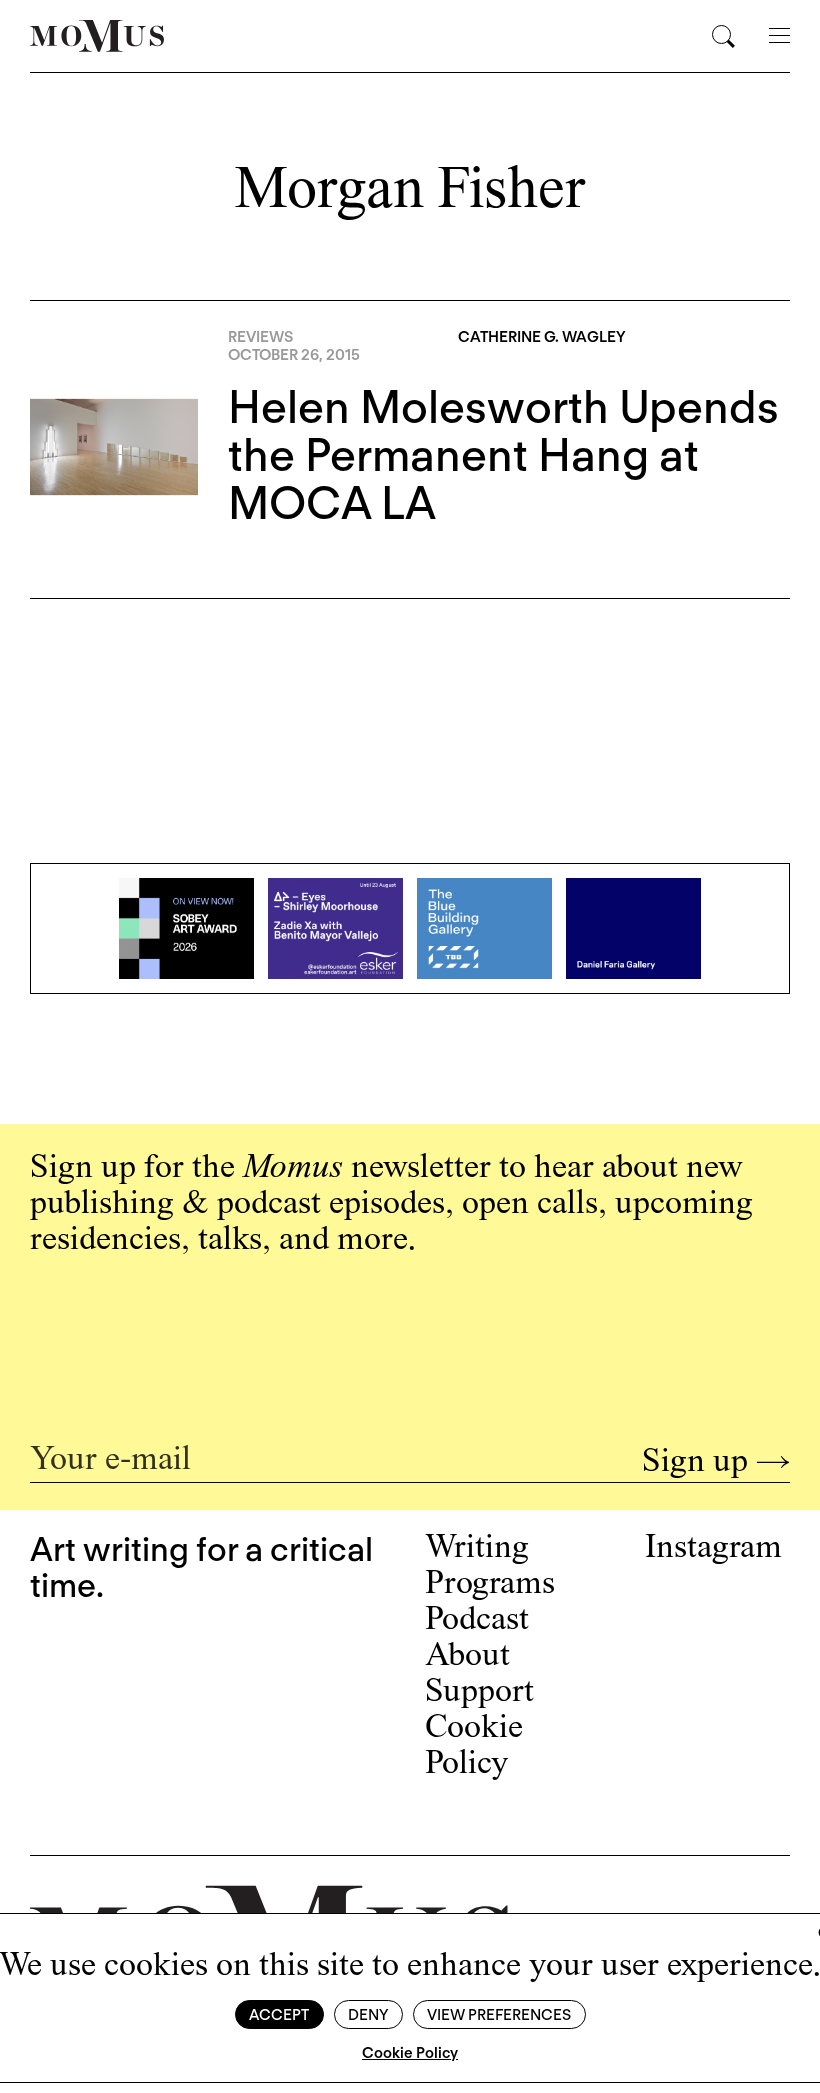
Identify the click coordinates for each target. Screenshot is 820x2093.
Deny (368, 2015)
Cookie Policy (410, 2053)
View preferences (499, 2015)
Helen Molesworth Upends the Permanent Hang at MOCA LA (503, 455)
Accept (279, 2015)
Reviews (260, 337)
